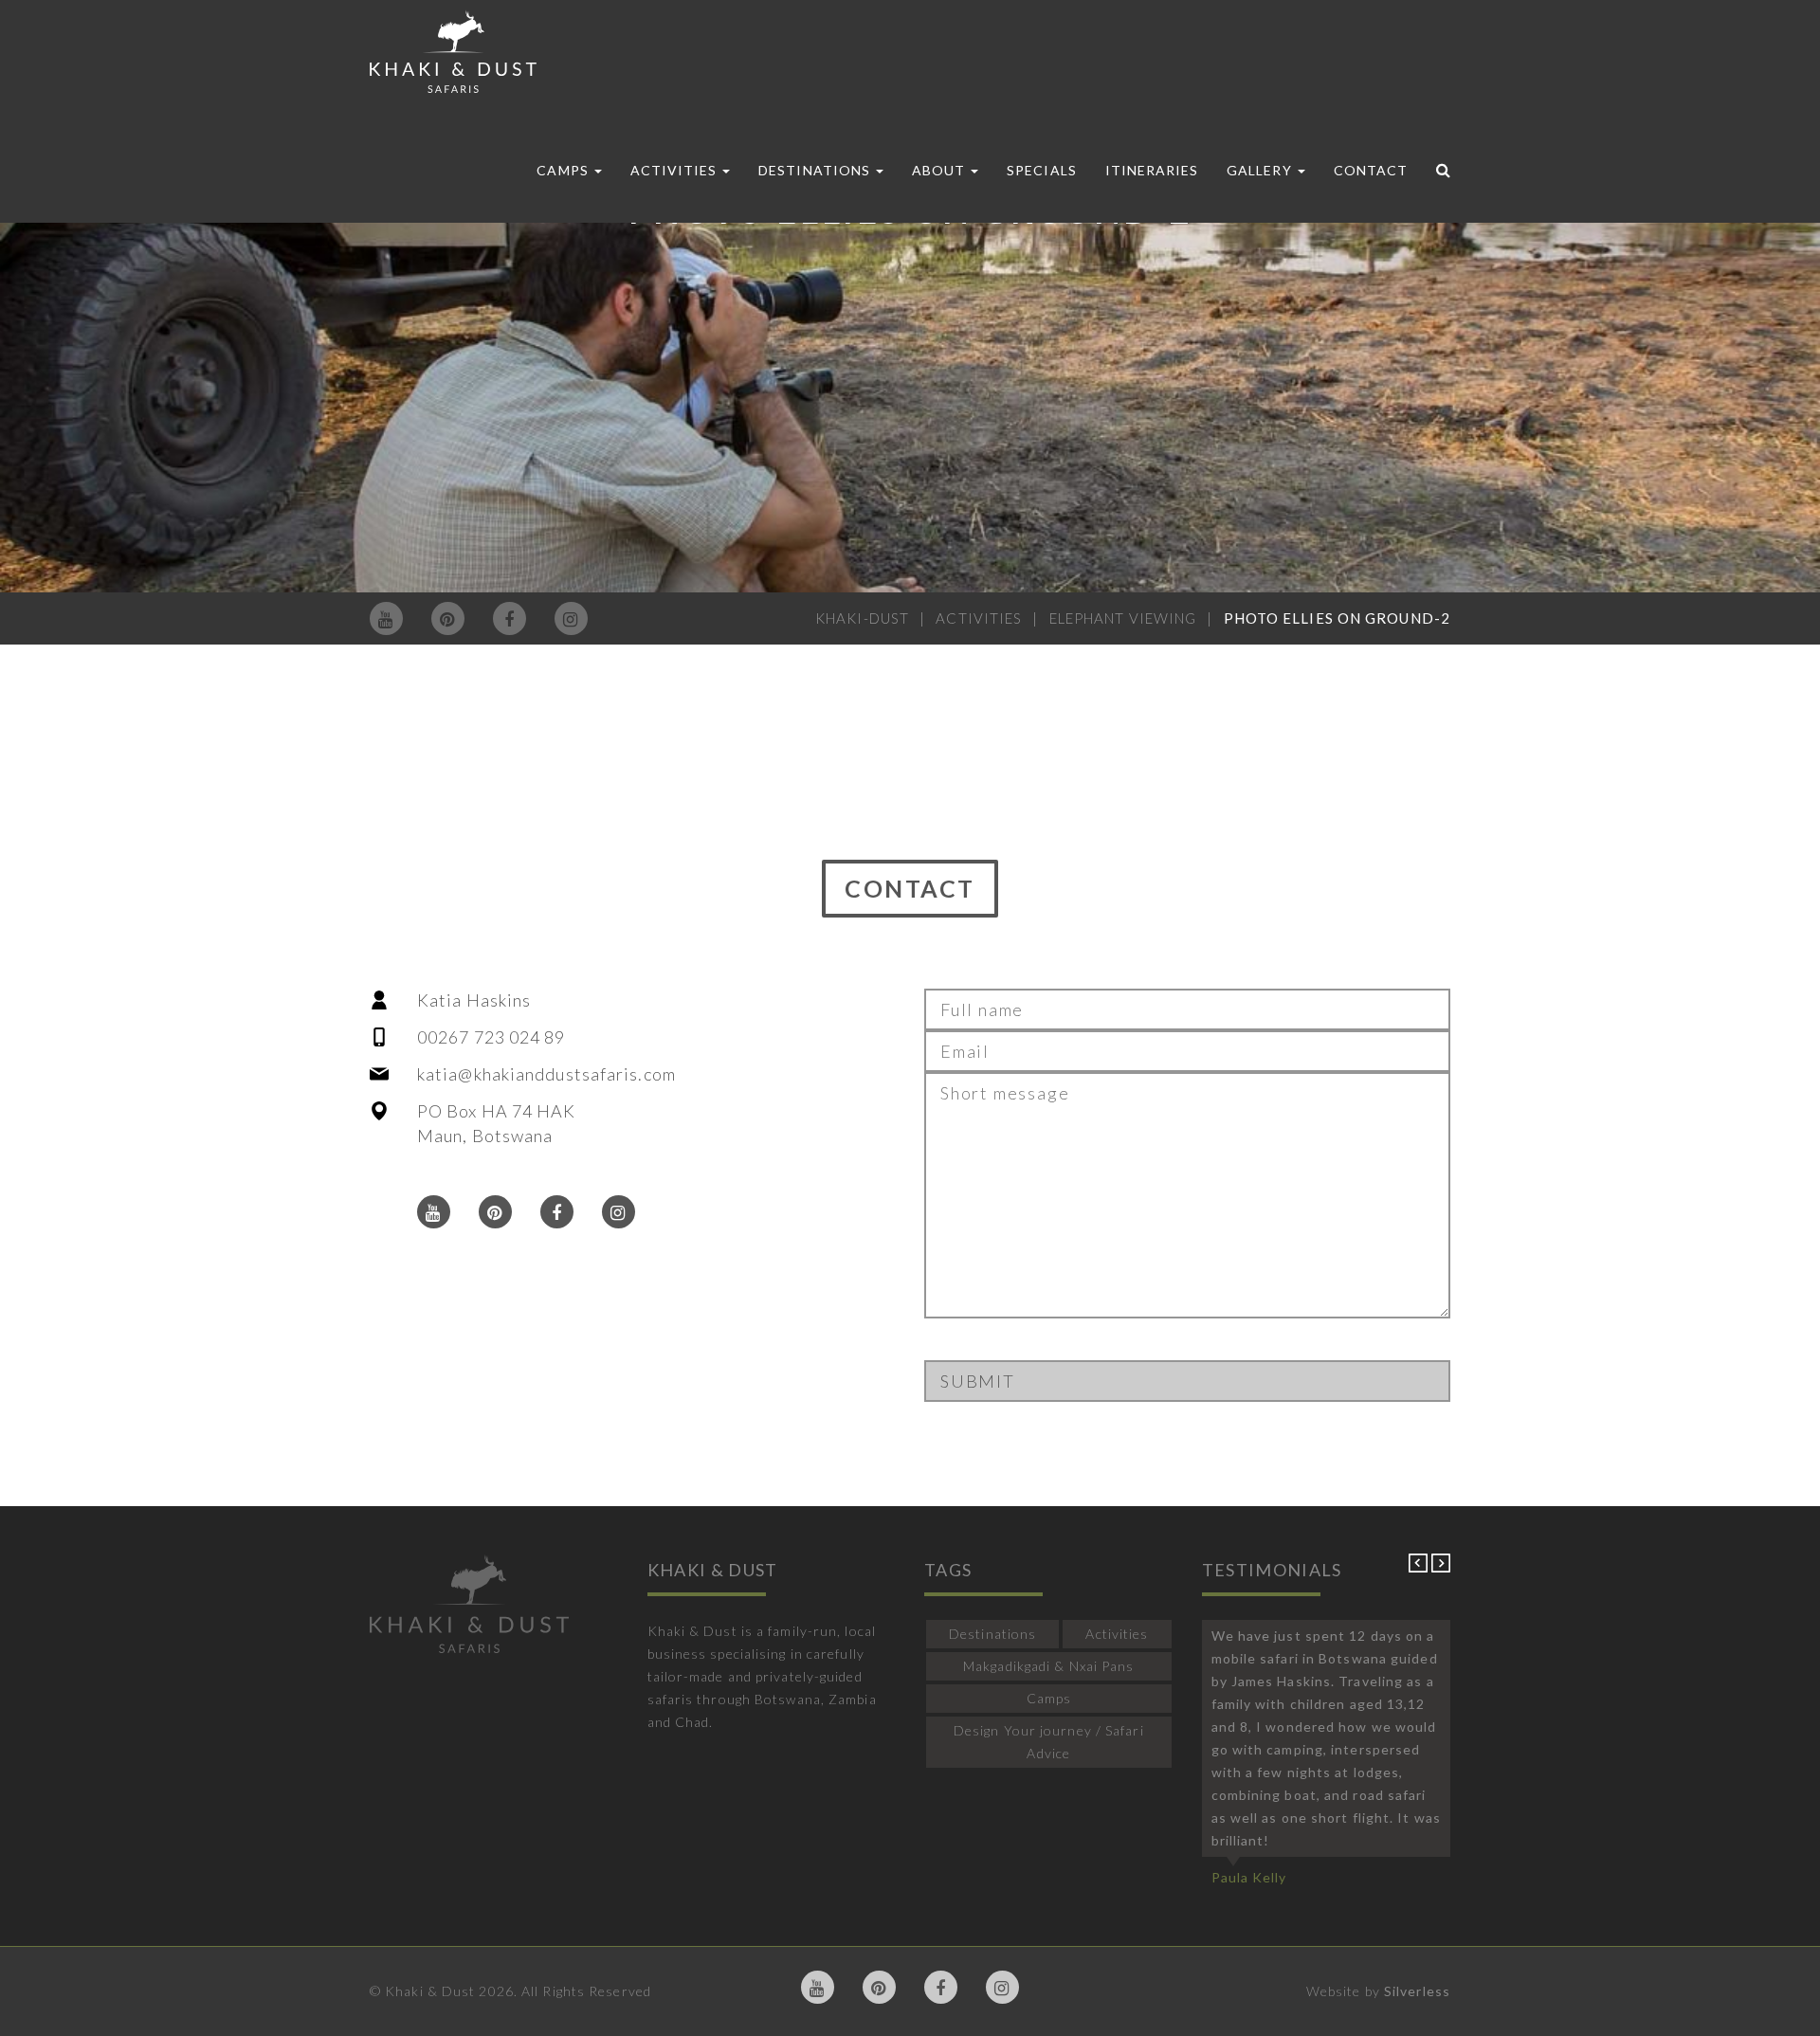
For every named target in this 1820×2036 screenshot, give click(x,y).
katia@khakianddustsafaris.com (546, 1074)
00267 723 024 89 (491, 1037)
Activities (676, 170)
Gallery (1261, 170)
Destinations (816, 170)
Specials (1041, 170)
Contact (1371, 170)
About (940, 170)
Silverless (1417, 1991)
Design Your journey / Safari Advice (1049, 1742)
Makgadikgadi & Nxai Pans (1048, 1666)
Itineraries (1152, 170)
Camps (564, 170)
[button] (1420, 1567)
